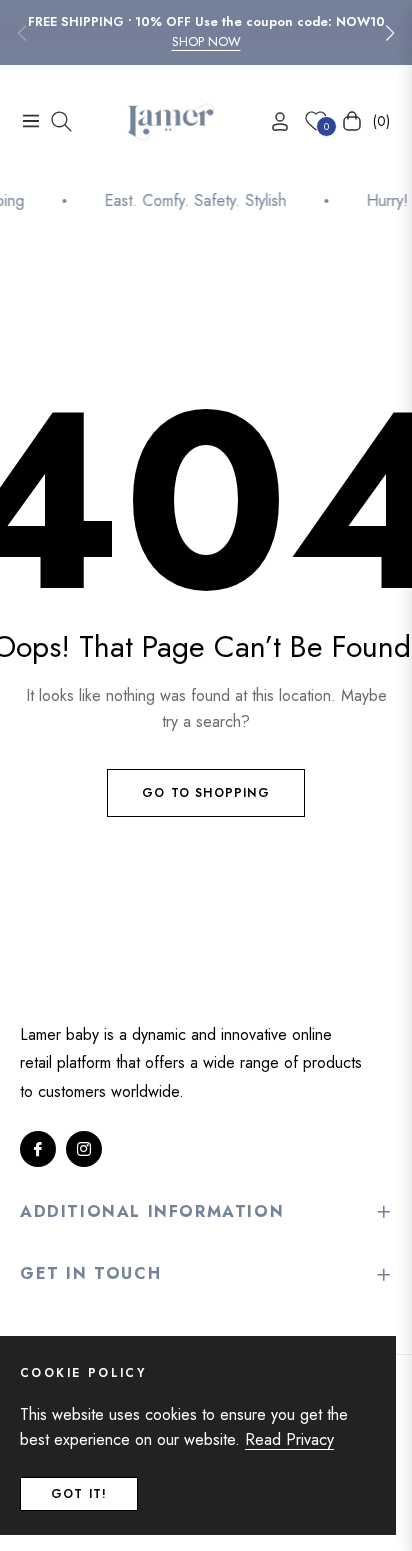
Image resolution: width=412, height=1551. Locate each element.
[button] (390, 33)
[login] (272, 121)
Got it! (79, 1494)
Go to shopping (206, 793)
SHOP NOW (206, 41)
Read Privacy (289, 1439)
